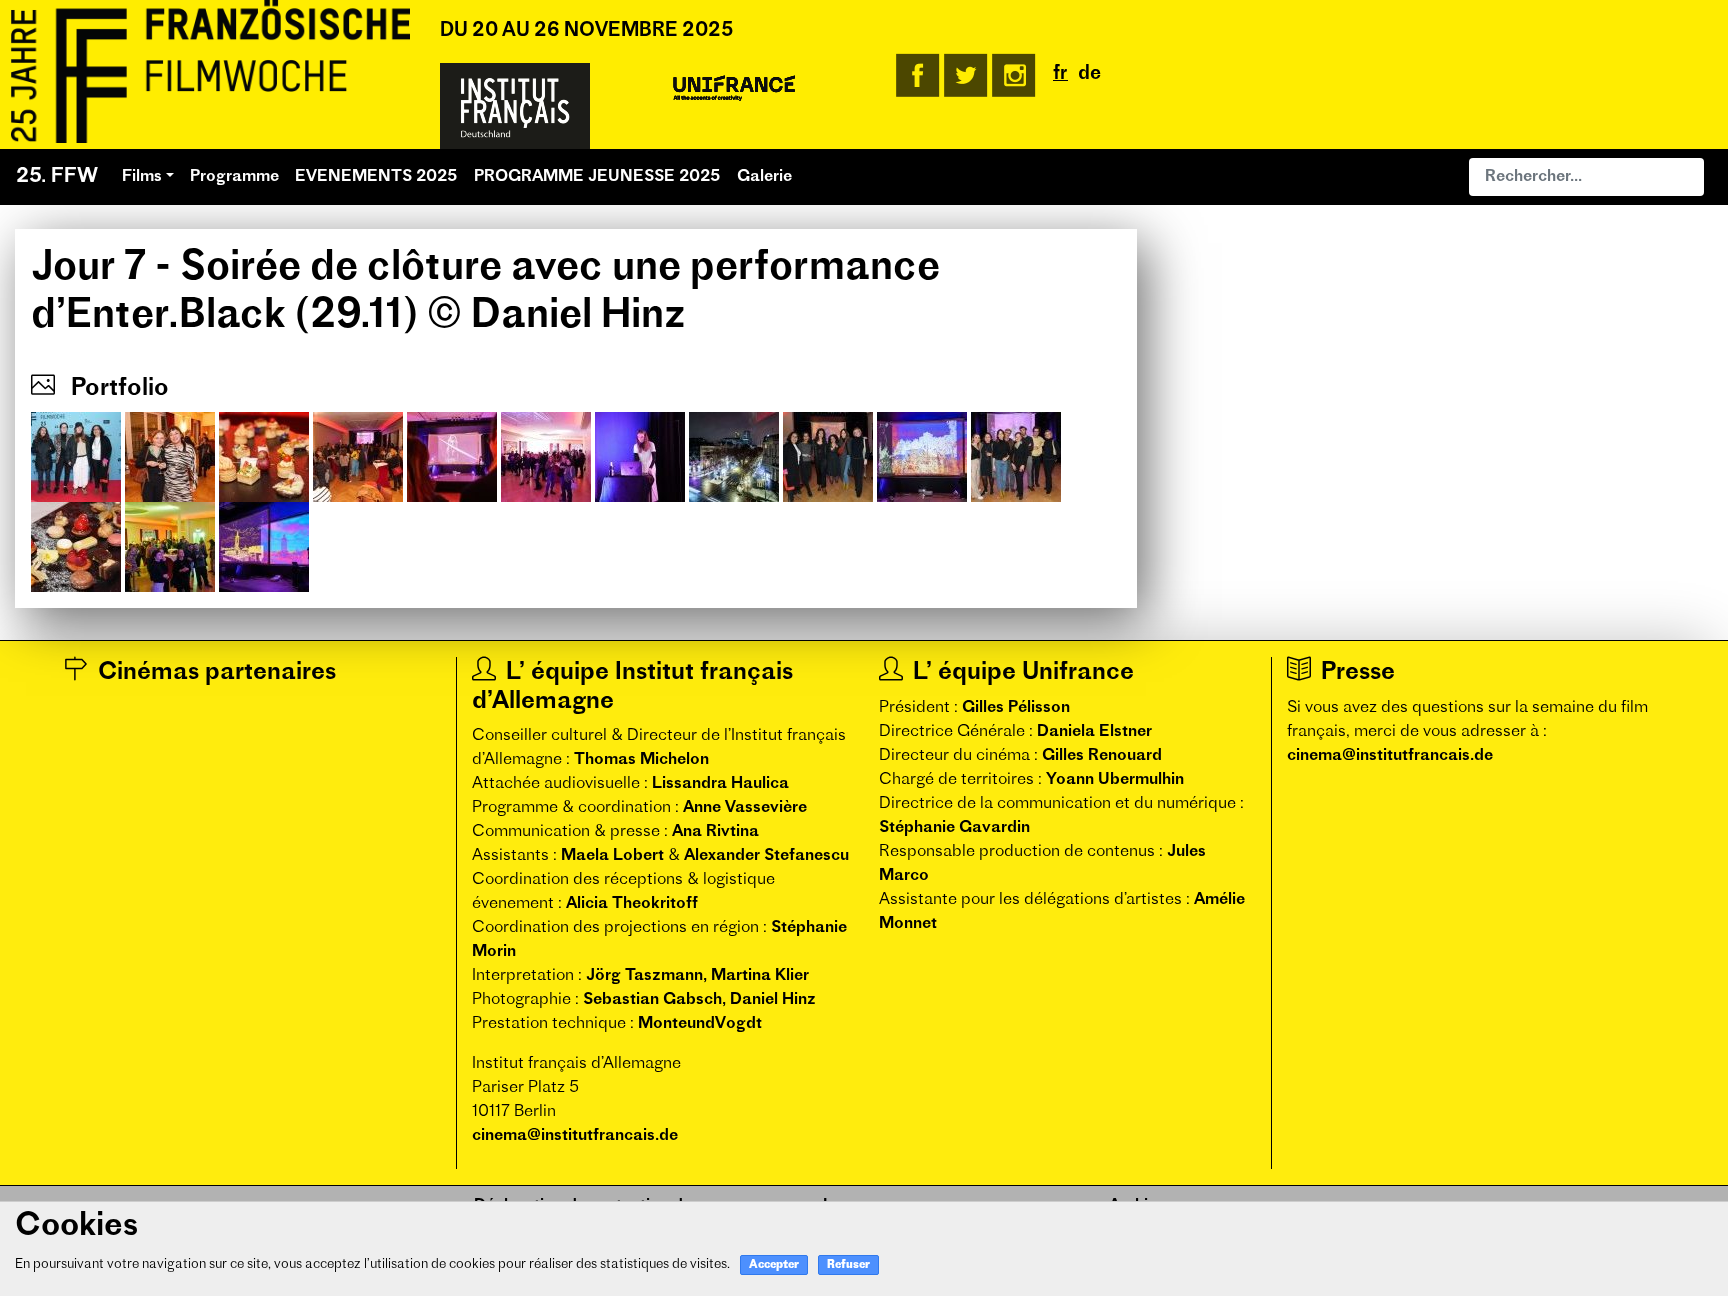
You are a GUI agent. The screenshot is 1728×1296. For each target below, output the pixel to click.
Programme (234, 177)
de (1089, 74)
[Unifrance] (734, 89)
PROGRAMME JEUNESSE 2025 (597, 177)
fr (1060, 74)
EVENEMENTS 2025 (376, 177)
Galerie (764, 177)
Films (142, 177)
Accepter (774, 1265)
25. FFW (57, 177)
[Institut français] (515, 106)
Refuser (848, 1265)
